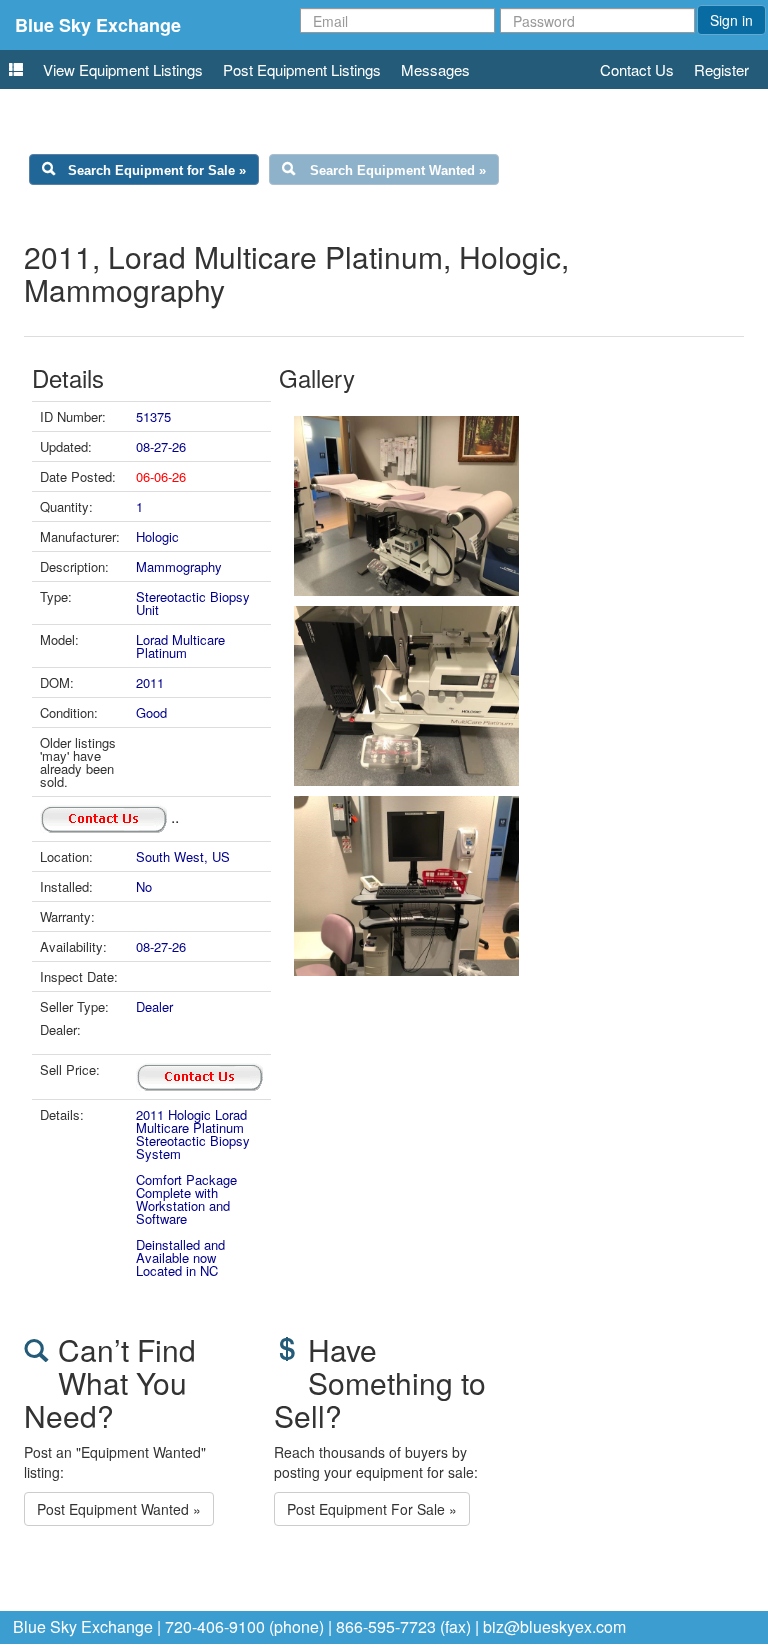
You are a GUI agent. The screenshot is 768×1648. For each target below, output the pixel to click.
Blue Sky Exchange (98, 25)
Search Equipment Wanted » (398, 170)
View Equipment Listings (123, 69)
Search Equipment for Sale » (157, 170)
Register (721, 69)
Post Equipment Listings (302, 69)
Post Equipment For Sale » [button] (372, 1509)
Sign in (731, 20)
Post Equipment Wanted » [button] (119, 1509)
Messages (435, 69)
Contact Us (637, 69)
